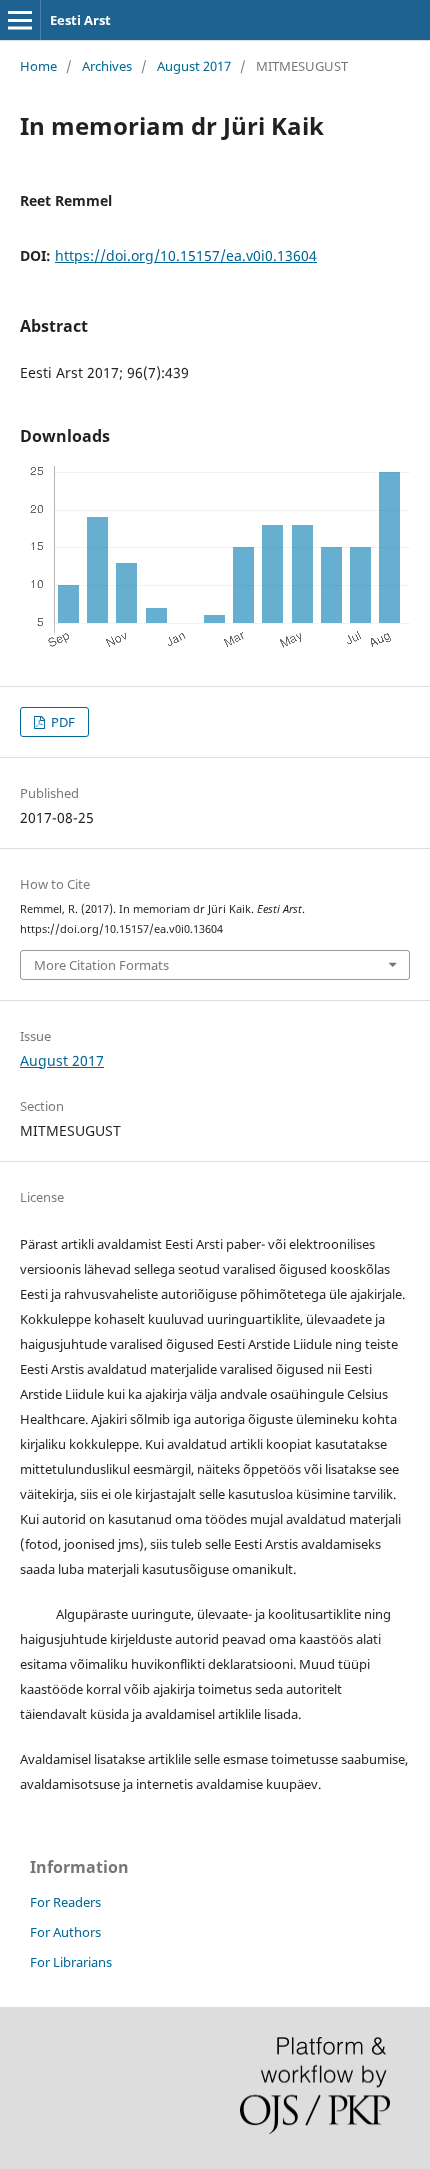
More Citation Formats (101, 965)
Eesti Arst (80, 20)
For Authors (65, 1932)
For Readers (65, 1902)
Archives (107, 66)
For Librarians (71, 1962)
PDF (61, 722)
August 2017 (194, 66)
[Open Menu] (20, 20)
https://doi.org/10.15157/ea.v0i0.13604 (186, 255)
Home (38, 66)
